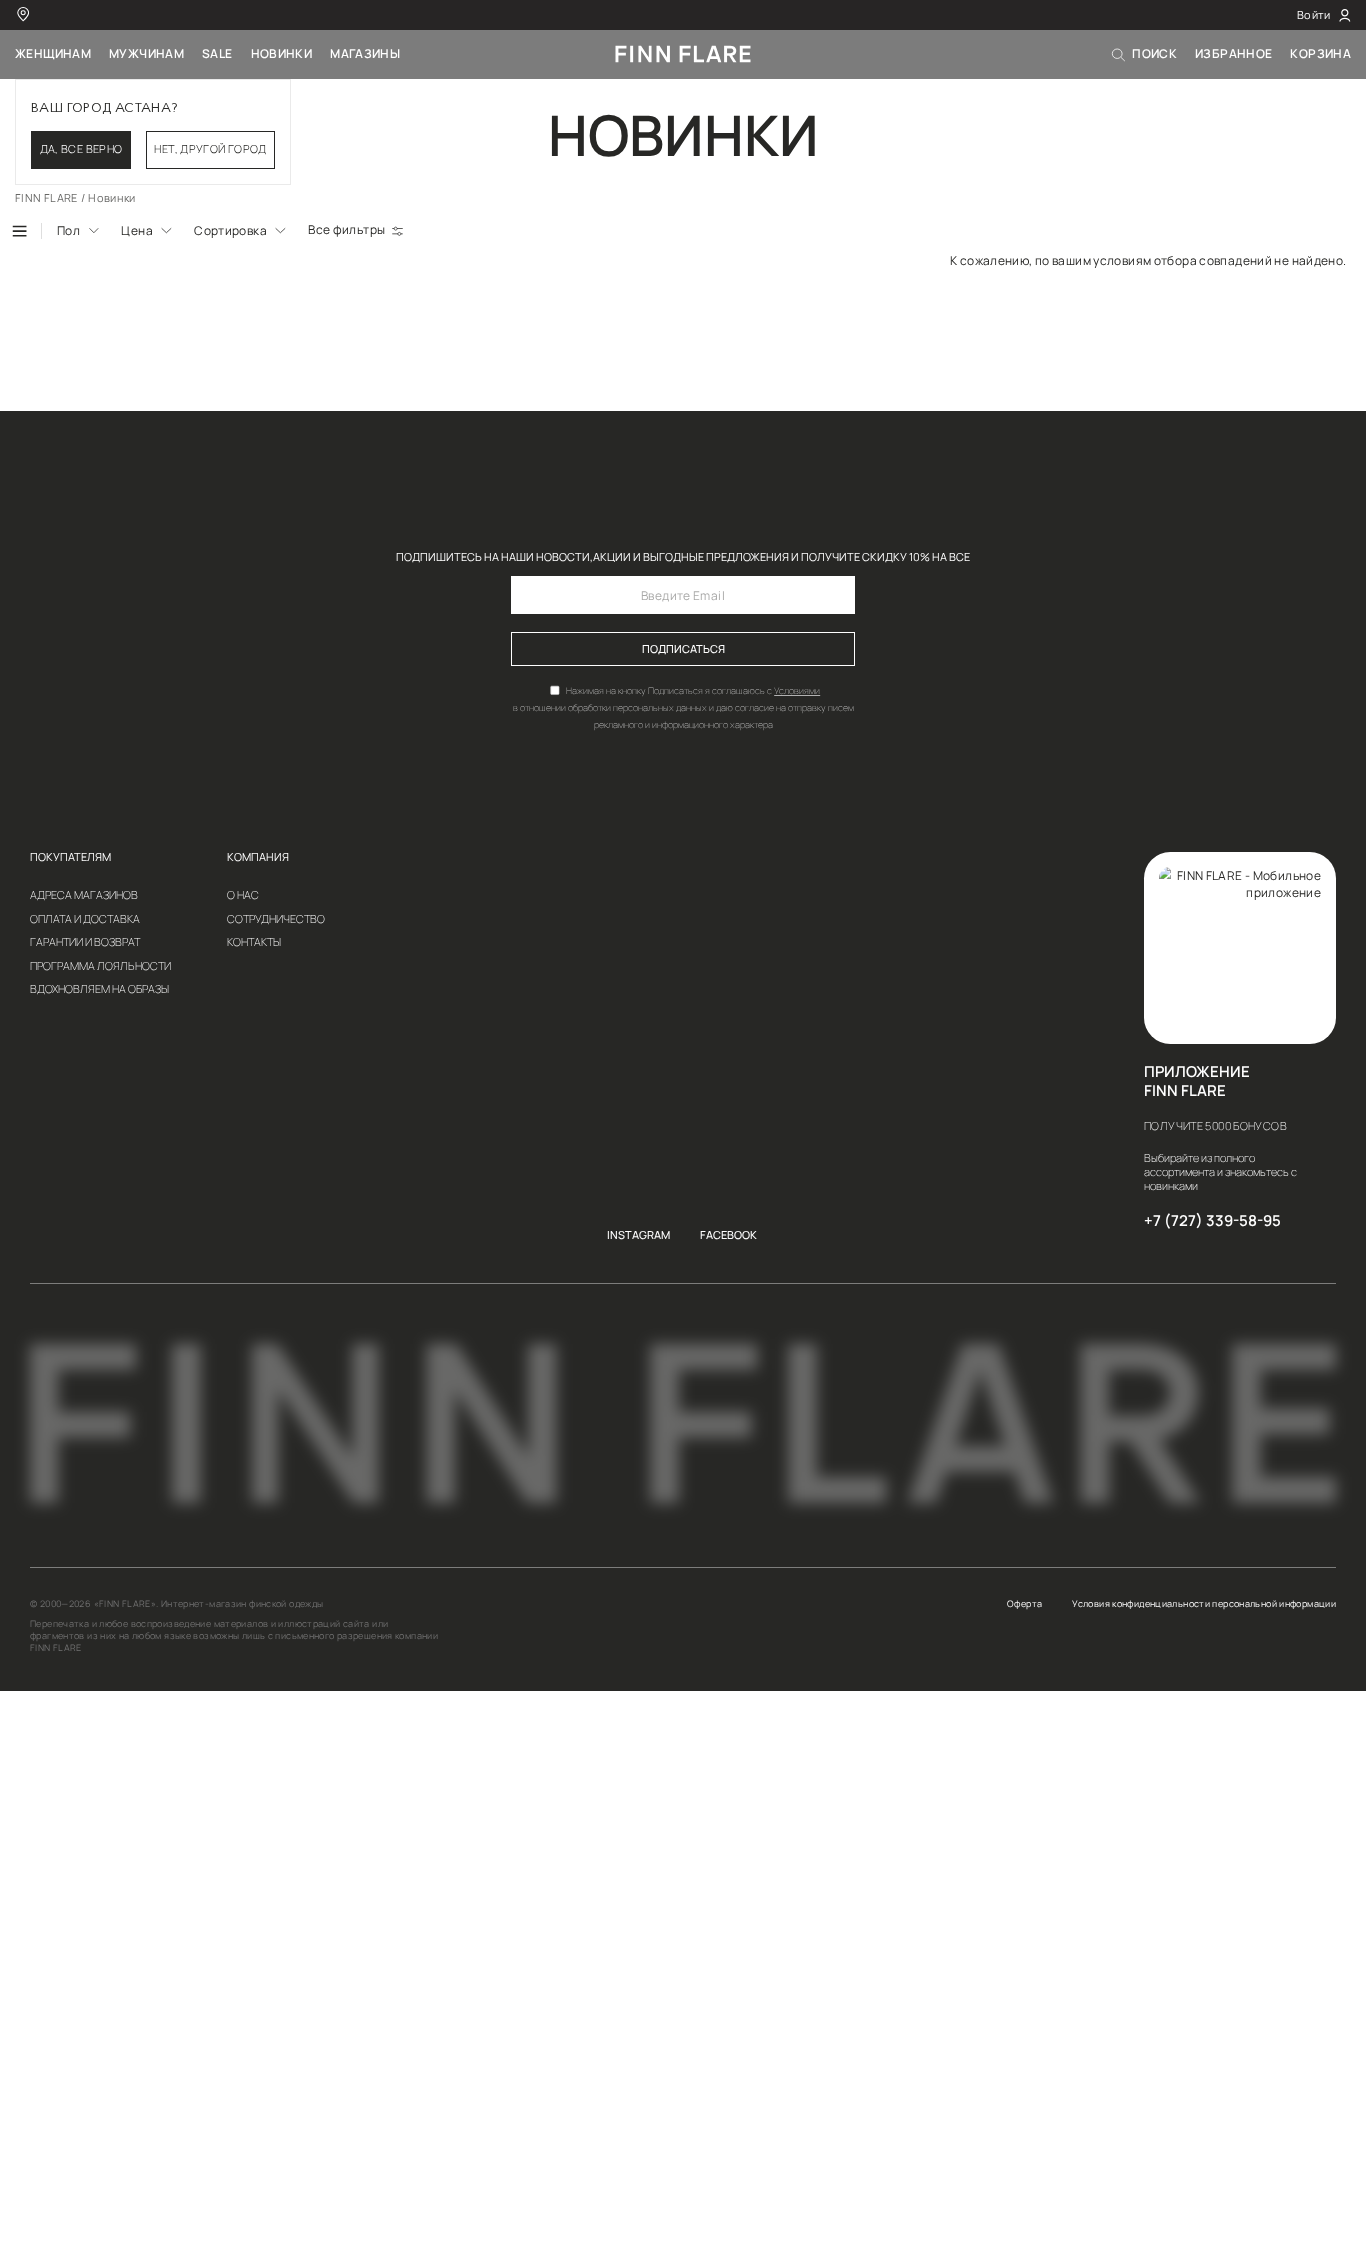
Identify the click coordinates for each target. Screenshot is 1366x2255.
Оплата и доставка (85, 919)
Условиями (797, 690)
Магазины (365, 53)
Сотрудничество (276, 919)
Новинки (282, 53)
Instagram (638, 1235)
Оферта (1024, 1604)
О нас (243, 895)
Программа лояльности (100, 966)
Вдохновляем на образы (99, 989)
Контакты (254, 942)
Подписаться (683, 649)
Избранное (1233, 53)
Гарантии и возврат (85, 942)
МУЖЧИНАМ (146, 53)
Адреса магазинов (84, 895)
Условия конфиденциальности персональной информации (1204, 1604)
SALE (217, 53)
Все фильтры (346, 229)
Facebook (728, 1235)
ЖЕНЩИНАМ (53, 53)
